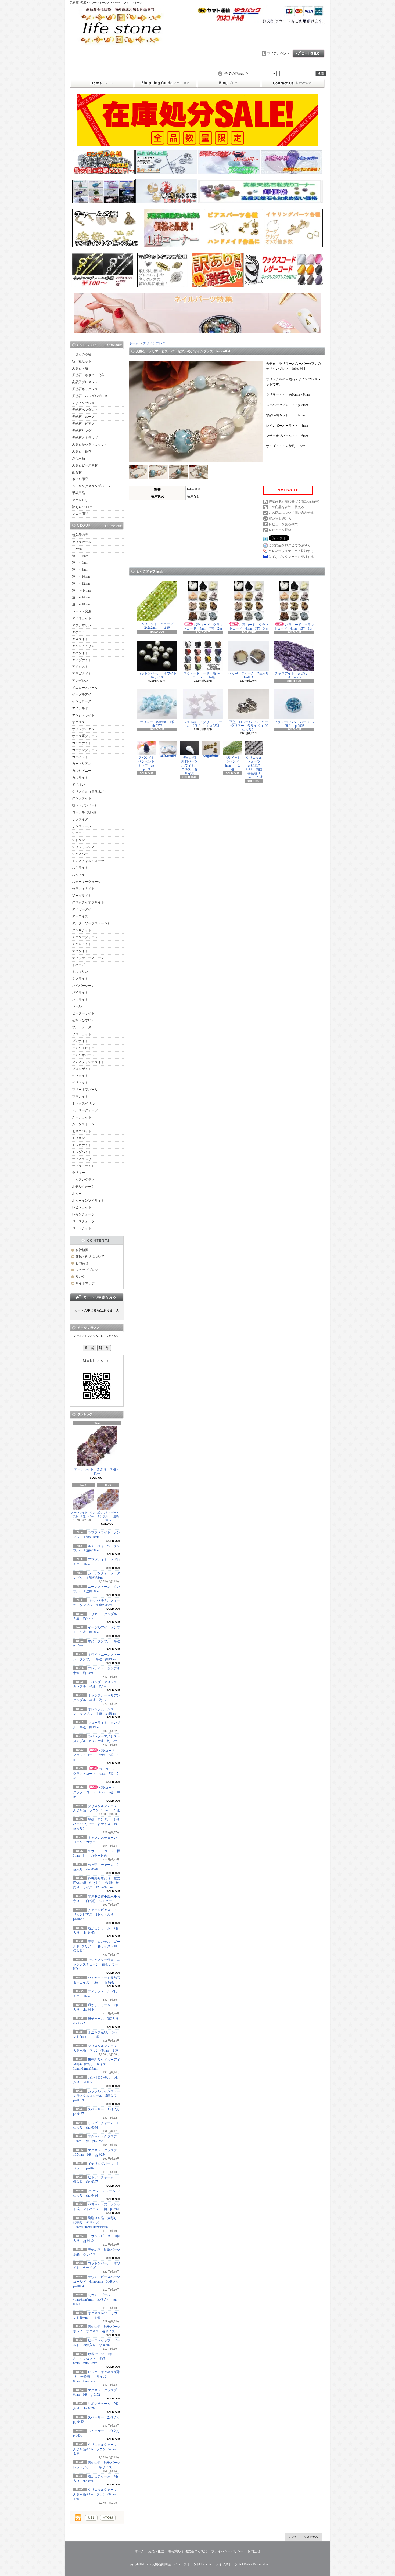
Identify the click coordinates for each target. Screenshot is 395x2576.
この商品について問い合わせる (291, 513)
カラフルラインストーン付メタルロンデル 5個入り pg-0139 (98, 2096)
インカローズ (82, 701)
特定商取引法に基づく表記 (188, 2551)
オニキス (78, 722)
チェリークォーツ (85, 937)
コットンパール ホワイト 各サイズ (159, 675)
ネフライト (80, 979)
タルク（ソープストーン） (91, 923)
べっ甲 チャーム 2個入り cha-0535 (250, 675)
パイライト (80, 993)
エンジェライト (83, 715)
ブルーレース (82, 1027)
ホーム (102, 83)
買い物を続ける (280, 519)
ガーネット (80, 757)
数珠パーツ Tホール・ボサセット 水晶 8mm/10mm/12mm (94, 2359)
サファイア (80, 819)
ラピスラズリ (82, 1159)
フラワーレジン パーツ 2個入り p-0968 (294, 724)
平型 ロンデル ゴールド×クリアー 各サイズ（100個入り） (97, 1946)
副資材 (77, 472)
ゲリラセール (82, 542)
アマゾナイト (82, 660)
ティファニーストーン (88, 958)
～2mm (77, 549)
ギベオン (78, 785)
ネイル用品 (80, 479)
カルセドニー (82, 771)
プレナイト (80, 1041)
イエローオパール (85, 688)
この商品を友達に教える (286, 507)
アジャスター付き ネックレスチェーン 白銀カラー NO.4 (97, 1964)
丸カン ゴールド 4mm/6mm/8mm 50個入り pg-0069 (95, 2300)
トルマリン (80, 972)
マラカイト (80, 1097)
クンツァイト (82, 798)
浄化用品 (78, 458)
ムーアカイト (82, 1117)
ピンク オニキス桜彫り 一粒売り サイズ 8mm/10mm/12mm (97, 2377)
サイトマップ (85, 1283)
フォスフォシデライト (88, 1062)
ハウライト (80, 1000)
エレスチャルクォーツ (88, 861)
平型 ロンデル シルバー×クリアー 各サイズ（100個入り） (97, 1824)
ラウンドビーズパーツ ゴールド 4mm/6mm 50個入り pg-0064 (98, 2282)
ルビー (77, 1194)
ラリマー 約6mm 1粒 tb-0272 (161, 724)
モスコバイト (82, 1131)
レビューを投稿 (280, 530)
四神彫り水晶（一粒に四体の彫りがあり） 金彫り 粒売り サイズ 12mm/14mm (97, 1883)
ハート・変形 (82, 611)
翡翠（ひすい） (83, 1020)
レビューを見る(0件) (283, 524)
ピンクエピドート (85, 1048)
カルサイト (80, 778)
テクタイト (80, 951)
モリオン (78, 1138)
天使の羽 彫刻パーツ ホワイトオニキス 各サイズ (191, 766)
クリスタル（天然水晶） (90, 792)
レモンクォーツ (83, 1214)
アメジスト (80, 667)
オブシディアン (83, 729)
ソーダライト (82, 896)
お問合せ (293, 83)
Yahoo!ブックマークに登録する (291, 551)
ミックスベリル (83, 1104)
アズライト (80, 639)
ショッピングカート (308, 53)
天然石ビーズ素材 (85, 465)
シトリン (78, 840)
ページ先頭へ (304, 2537)
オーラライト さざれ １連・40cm (97, 1472)
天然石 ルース (83, 417)
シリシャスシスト (85, 847)
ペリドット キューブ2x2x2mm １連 (157, 626)
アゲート (78, 632)
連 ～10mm (81, 577)
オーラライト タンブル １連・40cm (83, 1515)
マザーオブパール (85, 1090)
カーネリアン (82, 764)
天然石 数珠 (82, 451)
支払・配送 (156, 2551)
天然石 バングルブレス (90, 396)
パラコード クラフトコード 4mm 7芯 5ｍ (96, 1774)
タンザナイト (82, 930)
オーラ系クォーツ (85, 736)
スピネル (78, 875)
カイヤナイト (82, 743)
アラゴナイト (82, 674)
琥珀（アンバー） (85, 805)
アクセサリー (82, 500)
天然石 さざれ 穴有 (88, 375)
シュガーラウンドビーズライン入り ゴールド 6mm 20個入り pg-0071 (212, 756)
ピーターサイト (83, 1013)
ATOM (108, 2518)
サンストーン (82, 826)
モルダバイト (82, 1152)
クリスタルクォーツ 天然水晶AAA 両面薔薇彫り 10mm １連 (254, 767)
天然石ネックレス (85, 389)
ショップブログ (229, 83)
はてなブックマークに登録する (291, 557)
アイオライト (82, 618)
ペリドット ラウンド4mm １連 (234, 764)
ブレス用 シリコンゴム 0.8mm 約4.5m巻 (170, 756)
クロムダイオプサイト (88, 902)
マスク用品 (80, 514)
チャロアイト (82, 944)
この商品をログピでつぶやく (290, 545)
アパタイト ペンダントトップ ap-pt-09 (148, 764)
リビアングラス (83, 1180)
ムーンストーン (83, 1124)
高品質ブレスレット (87, 382)
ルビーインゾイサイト (88, 1201)
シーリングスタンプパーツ (91, 486)
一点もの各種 (82, 354)
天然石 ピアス (83, 424)
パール (77, 1006)
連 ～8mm (80, 570)
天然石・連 (80, 368)
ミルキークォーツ (85, 1110)
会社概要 (82, 1250)
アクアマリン (82, 625)
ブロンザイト (82, 1069)
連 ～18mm (81, 604)
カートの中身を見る (97, 1297)
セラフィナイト (83, 889)
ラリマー (78, 1173)
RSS (91, 2518)
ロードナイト (82, 1228)
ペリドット (80, 1083)
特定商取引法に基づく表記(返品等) (294, 501)
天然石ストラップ (85, 438)
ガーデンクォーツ (85, 750)
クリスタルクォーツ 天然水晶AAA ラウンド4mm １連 (97, 2449)
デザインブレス (83, 403)
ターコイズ (80, 916)
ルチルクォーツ (83, 1187)
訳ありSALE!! (82, 507)
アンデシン (80, 681)
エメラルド (80, 708)
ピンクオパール (83, 1055)
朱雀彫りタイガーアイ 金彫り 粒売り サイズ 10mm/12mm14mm (98, 2064)
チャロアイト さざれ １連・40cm (294, 675)
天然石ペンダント (85, 410)
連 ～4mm (80, 556)
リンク (80, 1277)
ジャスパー (80, 854)
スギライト (80, 868)
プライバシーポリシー (227, 2551)
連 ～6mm (80, 563)
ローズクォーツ (83, 1221)
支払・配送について (165, 83)
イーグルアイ (82, 694)
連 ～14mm (81, 591)
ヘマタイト (80, 1076)
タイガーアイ (82, 909)
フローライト (82, 1034)
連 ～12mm (81, 584)
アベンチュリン (83, 646)
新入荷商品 (80, 535)
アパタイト (80, 653)
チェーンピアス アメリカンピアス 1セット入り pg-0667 (97, 1914)
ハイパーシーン (83, 986)
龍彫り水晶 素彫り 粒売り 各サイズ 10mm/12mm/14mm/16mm (95, 2223)
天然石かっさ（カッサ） (90, 444)
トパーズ (78, 965)
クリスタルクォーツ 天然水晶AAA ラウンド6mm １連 (97, 2494)
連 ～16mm (81, 597)
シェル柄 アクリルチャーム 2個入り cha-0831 (203, 724)
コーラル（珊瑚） (85, 812)
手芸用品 (78, 493)
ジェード (78, 833)
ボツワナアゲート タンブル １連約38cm (109, 1516)
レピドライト (82, 1207)
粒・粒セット (82, 361)
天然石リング (82, 431)
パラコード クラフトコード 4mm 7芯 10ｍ (96, 1792)
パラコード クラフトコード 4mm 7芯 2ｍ (96, 1755)
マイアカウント (278, 53)
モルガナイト (82, 1145)
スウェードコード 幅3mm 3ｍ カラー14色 (204, 675)
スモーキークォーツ (87, 882)
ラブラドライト (83, 1166)
